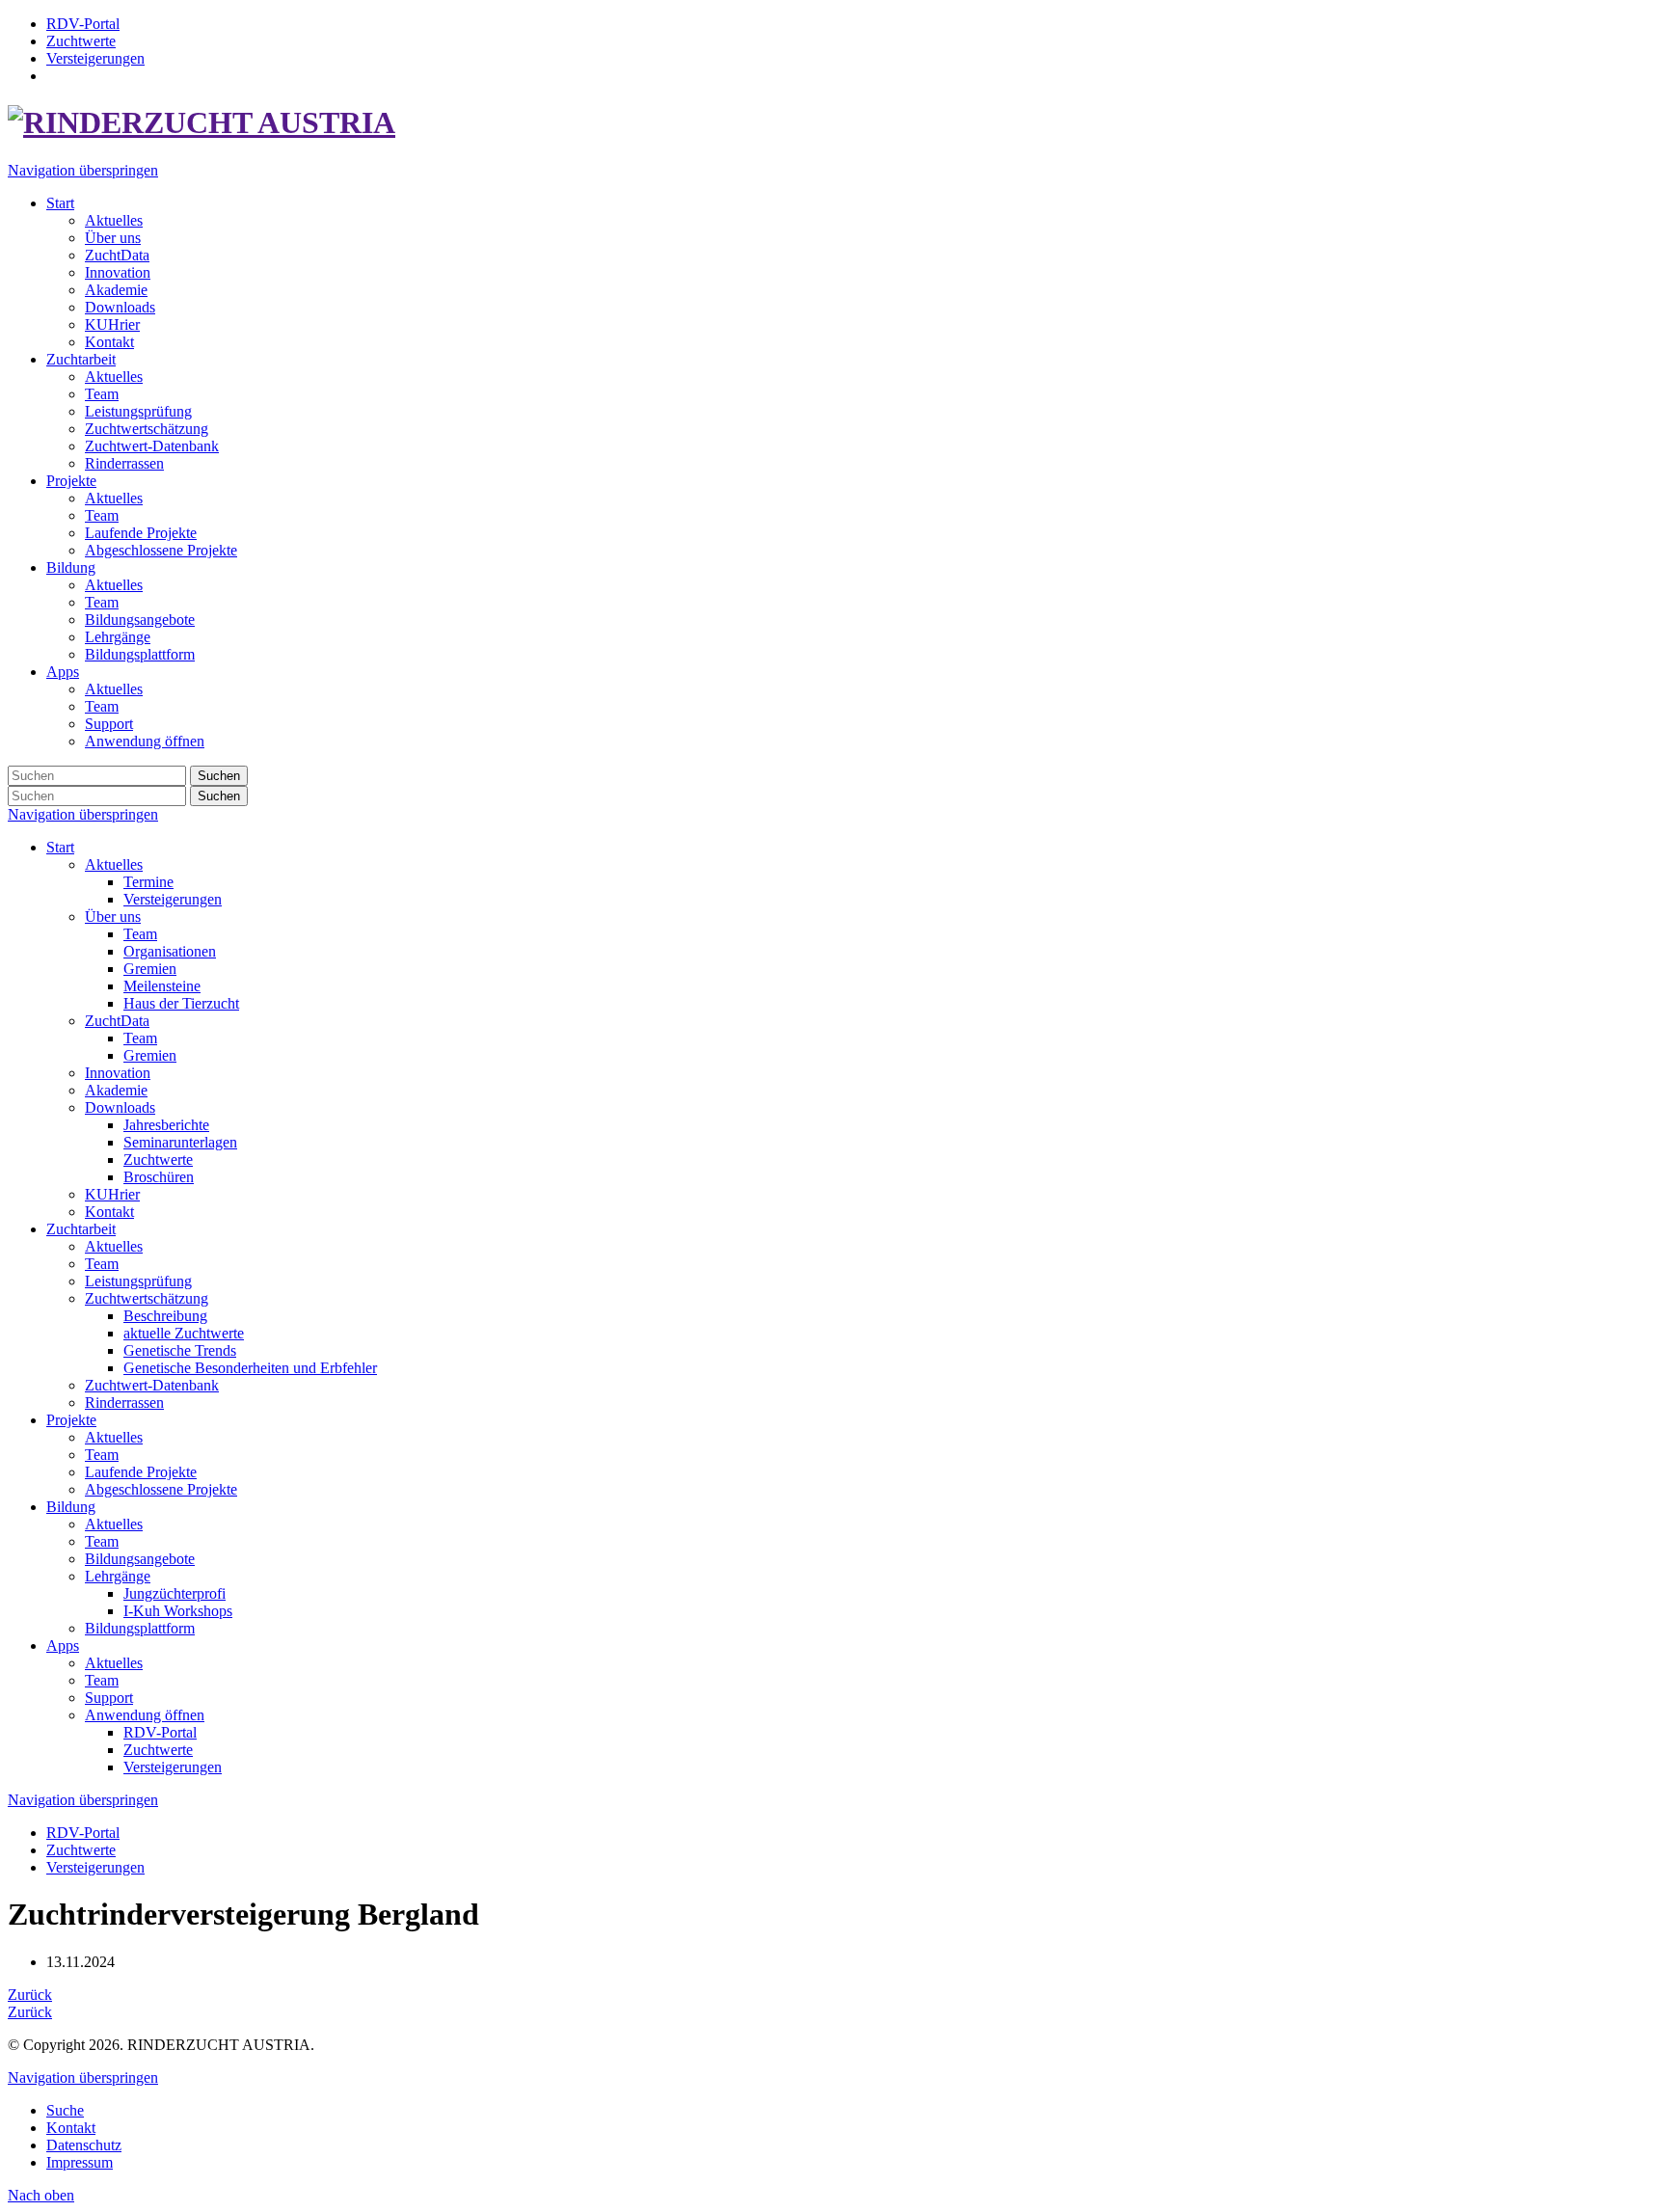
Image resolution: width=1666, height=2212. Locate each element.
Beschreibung (165, 1316)
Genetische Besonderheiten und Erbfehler (250, 1368)
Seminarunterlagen (180, 1142)
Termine (148, 882)
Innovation (118, 1073)
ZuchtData (117, 1021)
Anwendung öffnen (145, 1715)
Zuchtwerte (158, 1160)
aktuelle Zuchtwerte (184, 1333)
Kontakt (109, 1212)
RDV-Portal (160, 1732)
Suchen (219, 776)
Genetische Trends (180, 1350)
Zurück (30, 1995)
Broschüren (159, 1177)
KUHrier (112, 1194)
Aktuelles (114, 864)
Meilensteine (162, 986)
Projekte (71, 1420)
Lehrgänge (118, 1576)
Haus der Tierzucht (181, 1003)
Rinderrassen (124, 1403)
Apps (63, 1646)
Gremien (150, 969)
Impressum (80, 2162)
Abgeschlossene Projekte (161, 1489)
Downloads (120, 1107)
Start (60, 847)
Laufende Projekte (141, 1472)
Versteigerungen (173, 899)
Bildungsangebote (140, 1559)
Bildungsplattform (140, 1628)
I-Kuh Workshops (178, 1611)
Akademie (116, 1090)
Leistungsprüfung (138, 1281)
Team (140, 934)
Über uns (113, 917)
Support (109, 1698)
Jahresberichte (166, 1125)
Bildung (71, 1507)
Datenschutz (84, 2145)
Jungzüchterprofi (175, 1593)
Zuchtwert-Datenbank (152, 1385)
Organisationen (170, 951)
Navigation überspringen (83, 170)
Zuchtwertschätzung (147, 1298)
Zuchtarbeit (81, 1229)
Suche (65, 2110)
